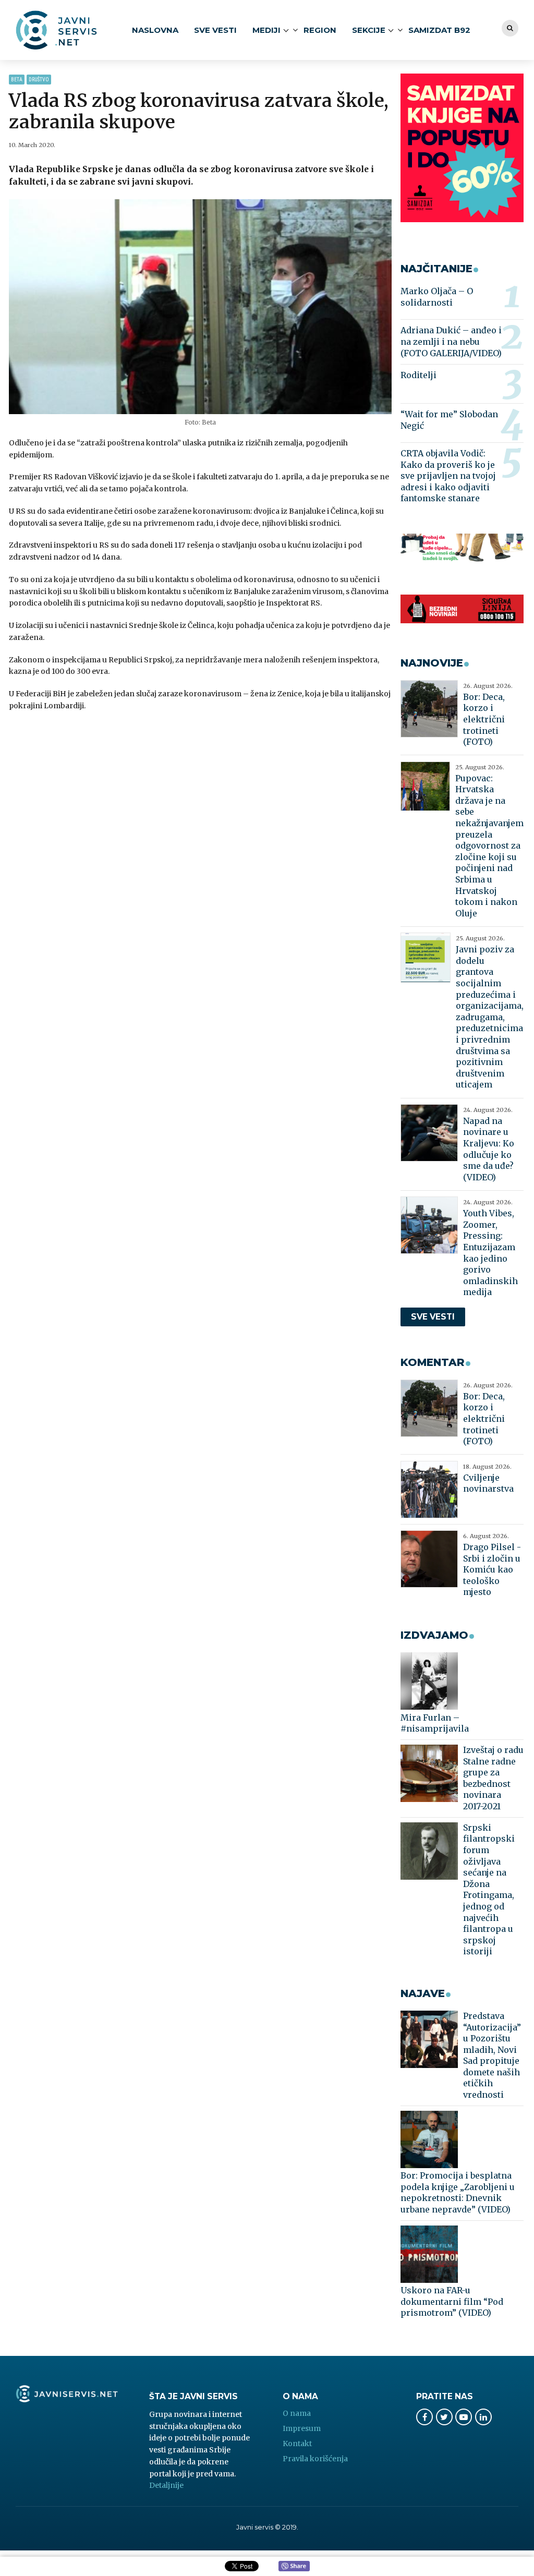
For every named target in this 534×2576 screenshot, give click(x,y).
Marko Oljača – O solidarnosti (437, 297)
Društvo (39, 80)
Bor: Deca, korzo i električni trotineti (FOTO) (484, 719)
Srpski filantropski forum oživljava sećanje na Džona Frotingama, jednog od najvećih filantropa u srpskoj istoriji (489, 1890)
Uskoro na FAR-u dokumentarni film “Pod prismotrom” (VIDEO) (452, 2301)
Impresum (302, 2428)
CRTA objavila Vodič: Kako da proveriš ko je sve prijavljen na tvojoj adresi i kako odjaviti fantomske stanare (448, 476)
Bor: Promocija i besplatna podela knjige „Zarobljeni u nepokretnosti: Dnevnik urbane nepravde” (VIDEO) (458, 2192)
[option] (200, 307)
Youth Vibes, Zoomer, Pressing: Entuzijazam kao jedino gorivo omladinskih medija (490, 1253)
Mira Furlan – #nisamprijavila (435, 1723)
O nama (297, 2413)
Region (320, 30)
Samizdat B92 (439, 30)
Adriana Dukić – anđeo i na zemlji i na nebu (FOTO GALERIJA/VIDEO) (451, 341)
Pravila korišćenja (315, 2459)
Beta (17, 80)
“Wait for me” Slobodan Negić (449, 420)
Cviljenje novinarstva (488, 1483)
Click (294, 2567)
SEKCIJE (369, 30)
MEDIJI (266, 30)
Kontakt (297, 2444)
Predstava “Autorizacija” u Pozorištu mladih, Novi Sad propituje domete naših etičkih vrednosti (492, 2055)
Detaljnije (166, 2485)
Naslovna (155, 30)
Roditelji (418, 375)
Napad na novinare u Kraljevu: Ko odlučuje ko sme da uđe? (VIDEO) (489, 1149)
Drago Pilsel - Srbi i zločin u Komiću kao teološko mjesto (492, 1569)
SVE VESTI (215, 30)
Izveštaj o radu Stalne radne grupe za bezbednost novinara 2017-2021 (493, 1778)
